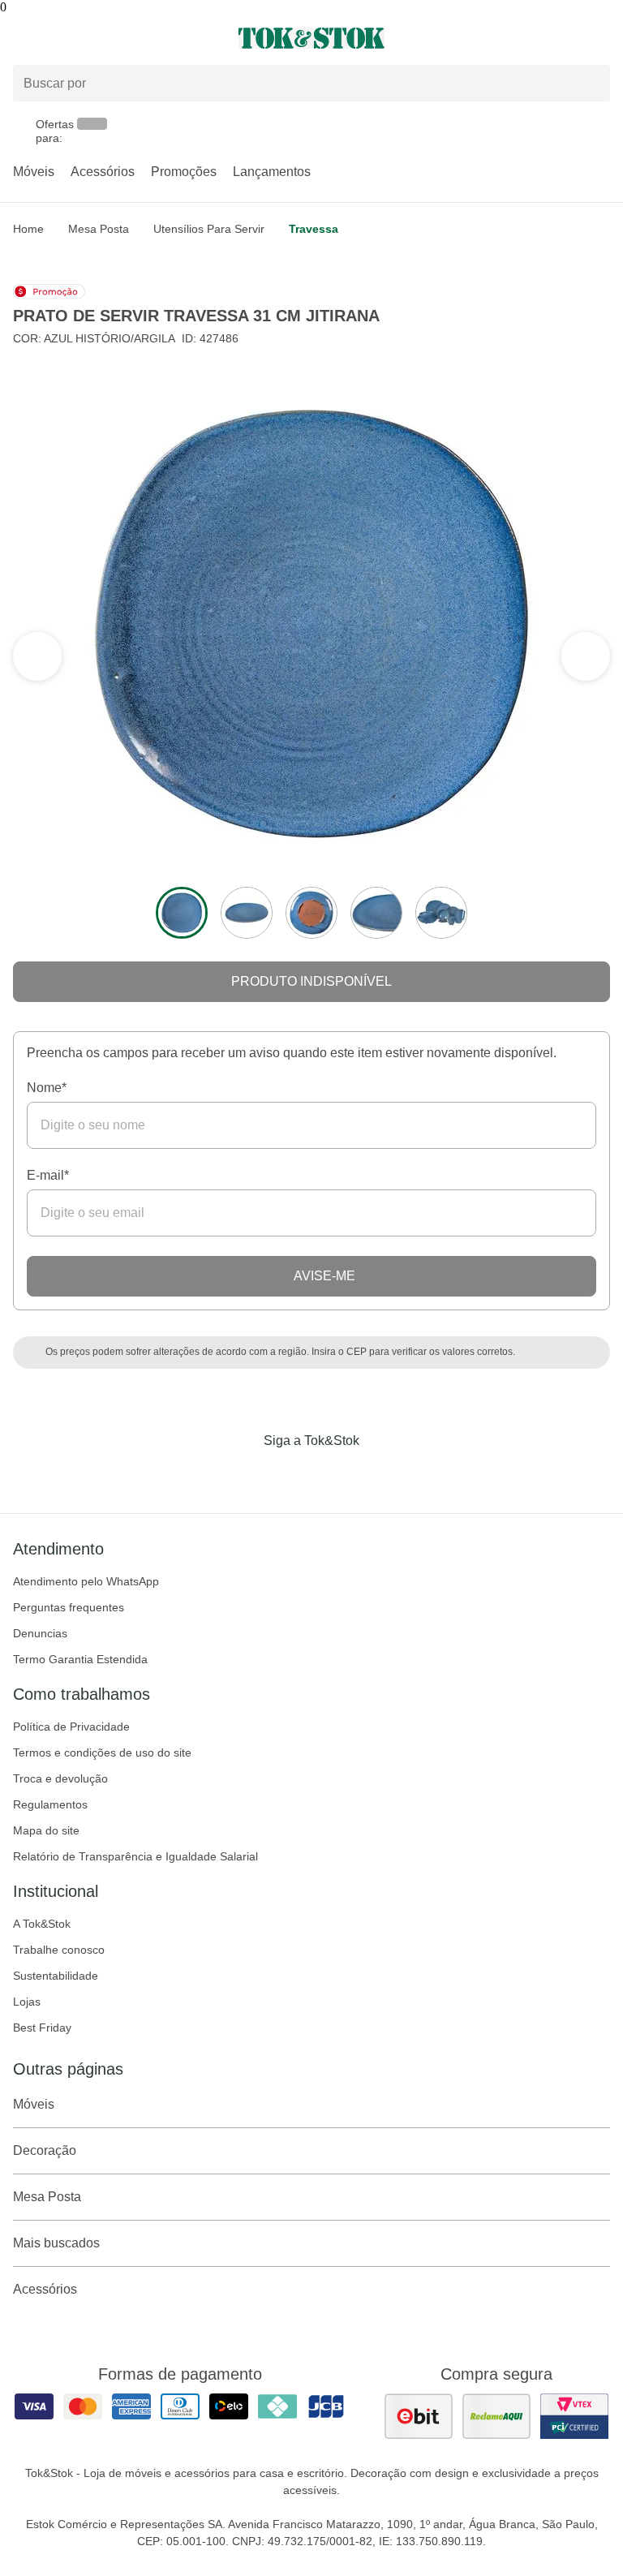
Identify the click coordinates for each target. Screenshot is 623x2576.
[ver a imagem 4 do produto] (376, 913)
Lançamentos (272, 172)
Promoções (184, 172)
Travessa (314, 229)
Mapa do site (46, 1830)
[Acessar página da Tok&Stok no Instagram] (289, 1474)
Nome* (47, 1088)
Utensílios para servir (209, 229)
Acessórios (103, 172)
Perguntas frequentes (69, 1607)
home (28, 229)
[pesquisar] (591, 83)
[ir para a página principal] (311, 38)
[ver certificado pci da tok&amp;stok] (574, 2416)
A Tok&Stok (42, 1924)
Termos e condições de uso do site (102, 1752)
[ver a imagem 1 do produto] (182, 913)
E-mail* (48, 1175)
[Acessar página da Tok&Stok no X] (380, 1474)
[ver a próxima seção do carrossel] (37, 656)
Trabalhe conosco (59, 1950)
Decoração (45, 2150)
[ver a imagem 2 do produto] (247, 913)
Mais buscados (56, 2243)
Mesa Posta (99, 229)
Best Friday (42, 2028)
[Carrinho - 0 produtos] (600, 38)
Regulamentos (50, 1804)
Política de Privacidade (71, 1727)
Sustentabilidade (56, 1976)
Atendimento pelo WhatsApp (86, 1581)
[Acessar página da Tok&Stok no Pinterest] (334, 1474)
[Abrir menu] (104, 38)
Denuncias (40, 1633)
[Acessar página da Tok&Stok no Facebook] (243, 1474)
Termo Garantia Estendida (80, 1659)
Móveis (34, 172)
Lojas (27, 2002)
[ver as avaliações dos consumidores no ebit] (419, 2416)
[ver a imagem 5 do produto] (441, 913)
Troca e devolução (60, 1778)
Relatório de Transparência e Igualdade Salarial (135, 1856)
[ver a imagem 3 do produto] (311, 913)
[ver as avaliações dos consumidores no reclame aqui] (496, 2416)
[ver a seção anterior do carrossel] (586, 656)
